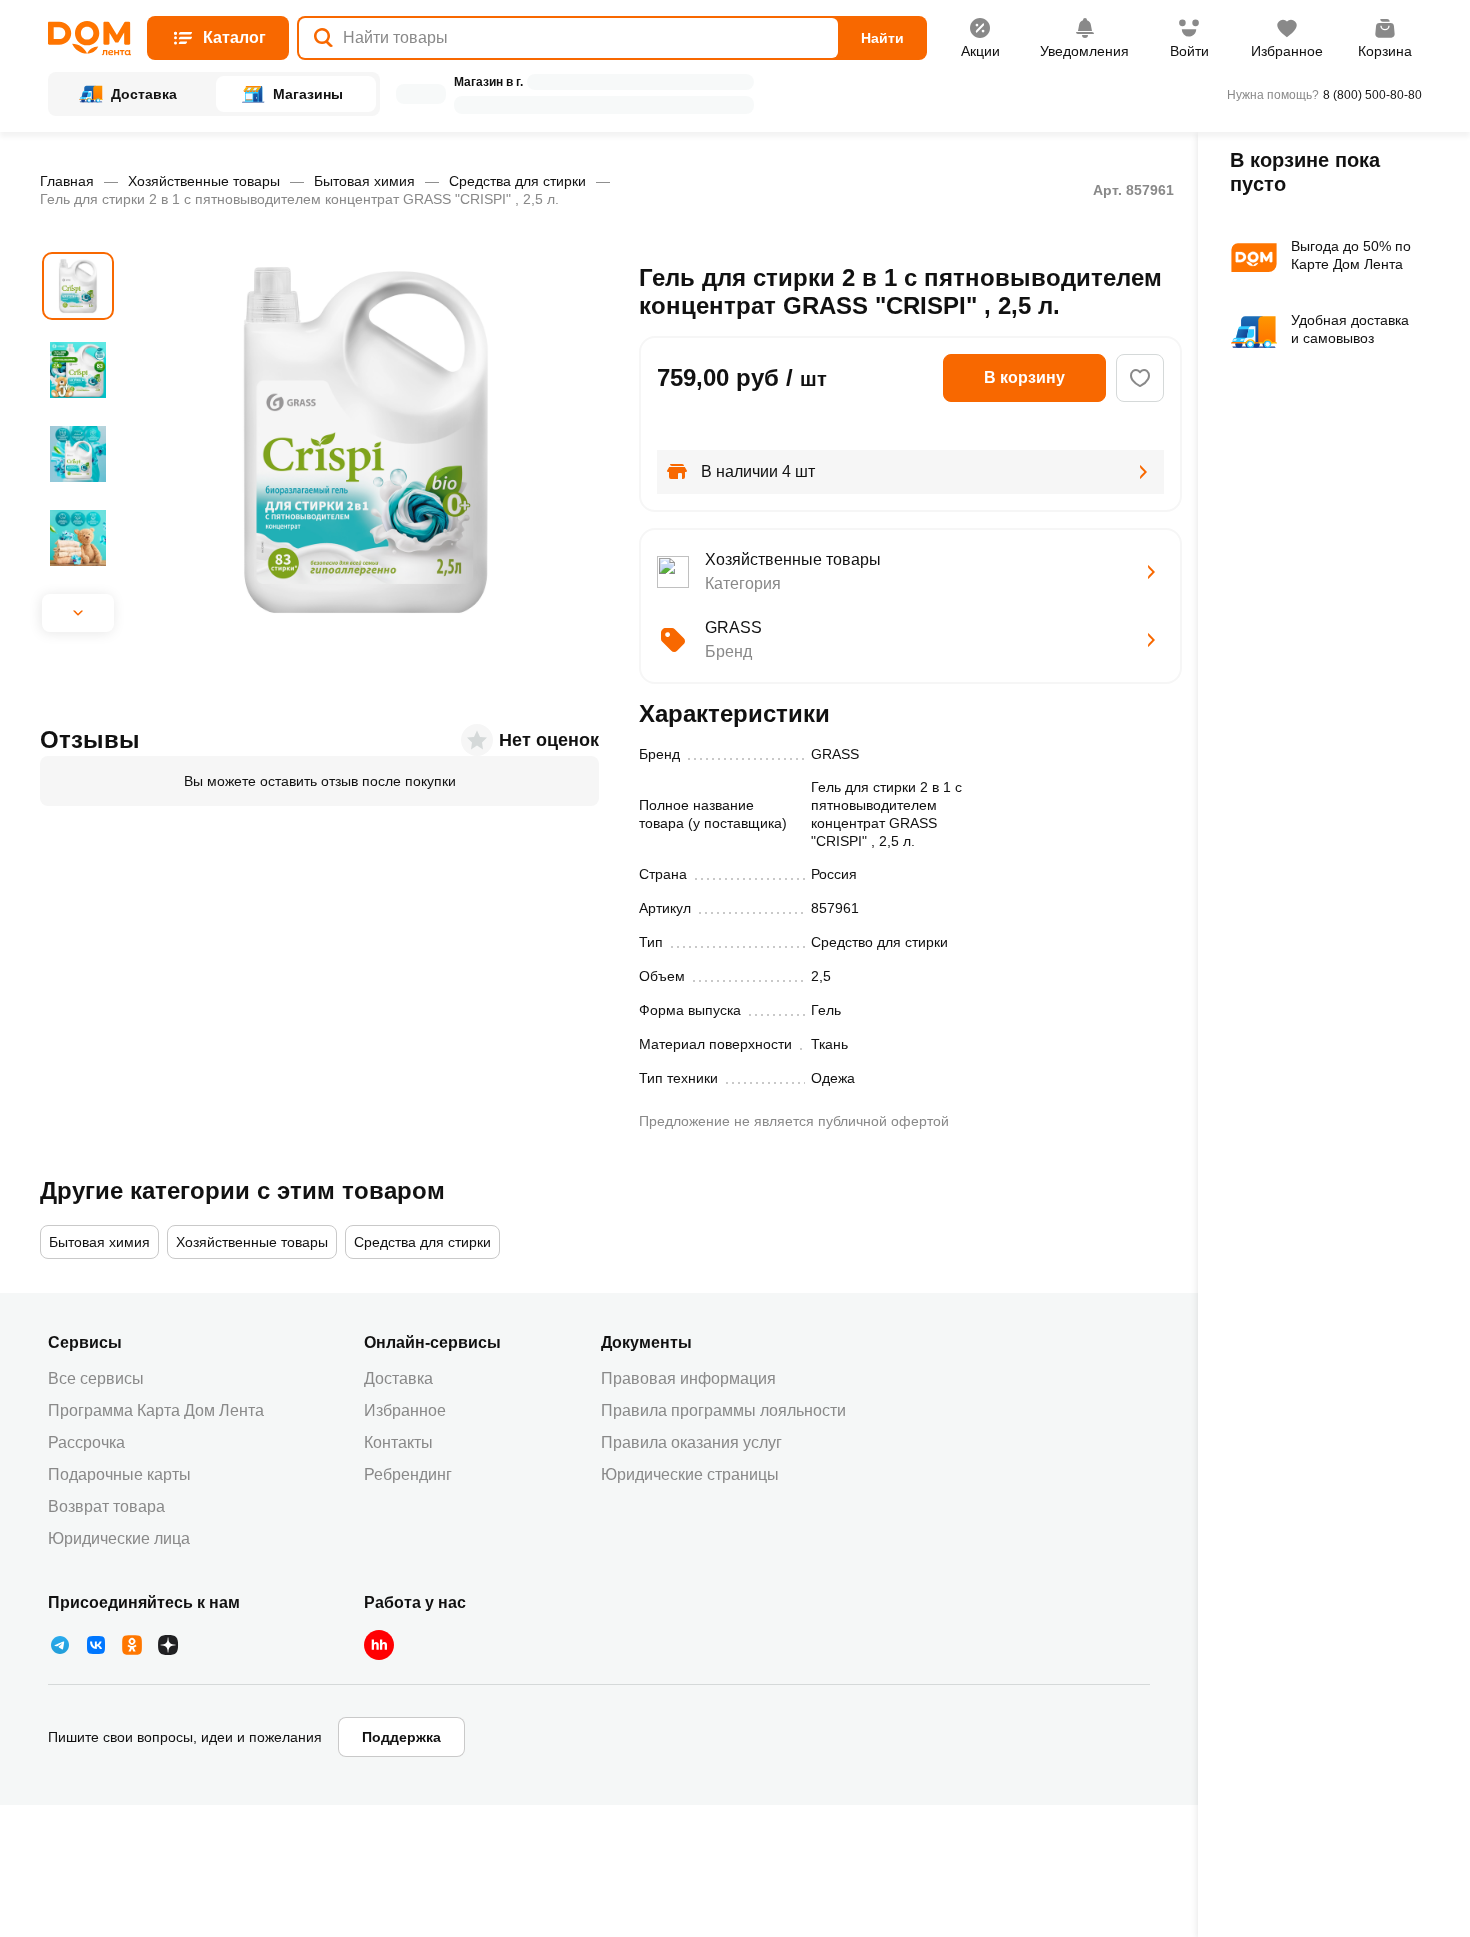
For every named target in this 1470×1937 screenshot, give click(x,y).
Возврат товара (106, 1506)
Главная (67, 181)
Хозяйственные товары (204, 181)
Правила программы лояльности (723, 1410)
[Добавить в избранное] (1140, 378)
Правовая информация (688, 1378)
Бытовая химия (364, 181)
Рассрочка (86, 1442)
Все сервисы (96, 1378)
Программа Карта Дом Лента (156, 1410)
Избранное (405, 1410)
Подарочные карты (119, 1474)
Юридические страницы (690, 1474)
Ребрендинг (408, 1474)
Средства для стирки (517, 181)
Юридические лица (119, 1538)
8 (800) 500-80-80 (1372, 95)
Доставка (398, 1378)
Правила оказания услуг (691, 1442)
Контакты (398, 1442)
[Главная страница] (89, 38)
